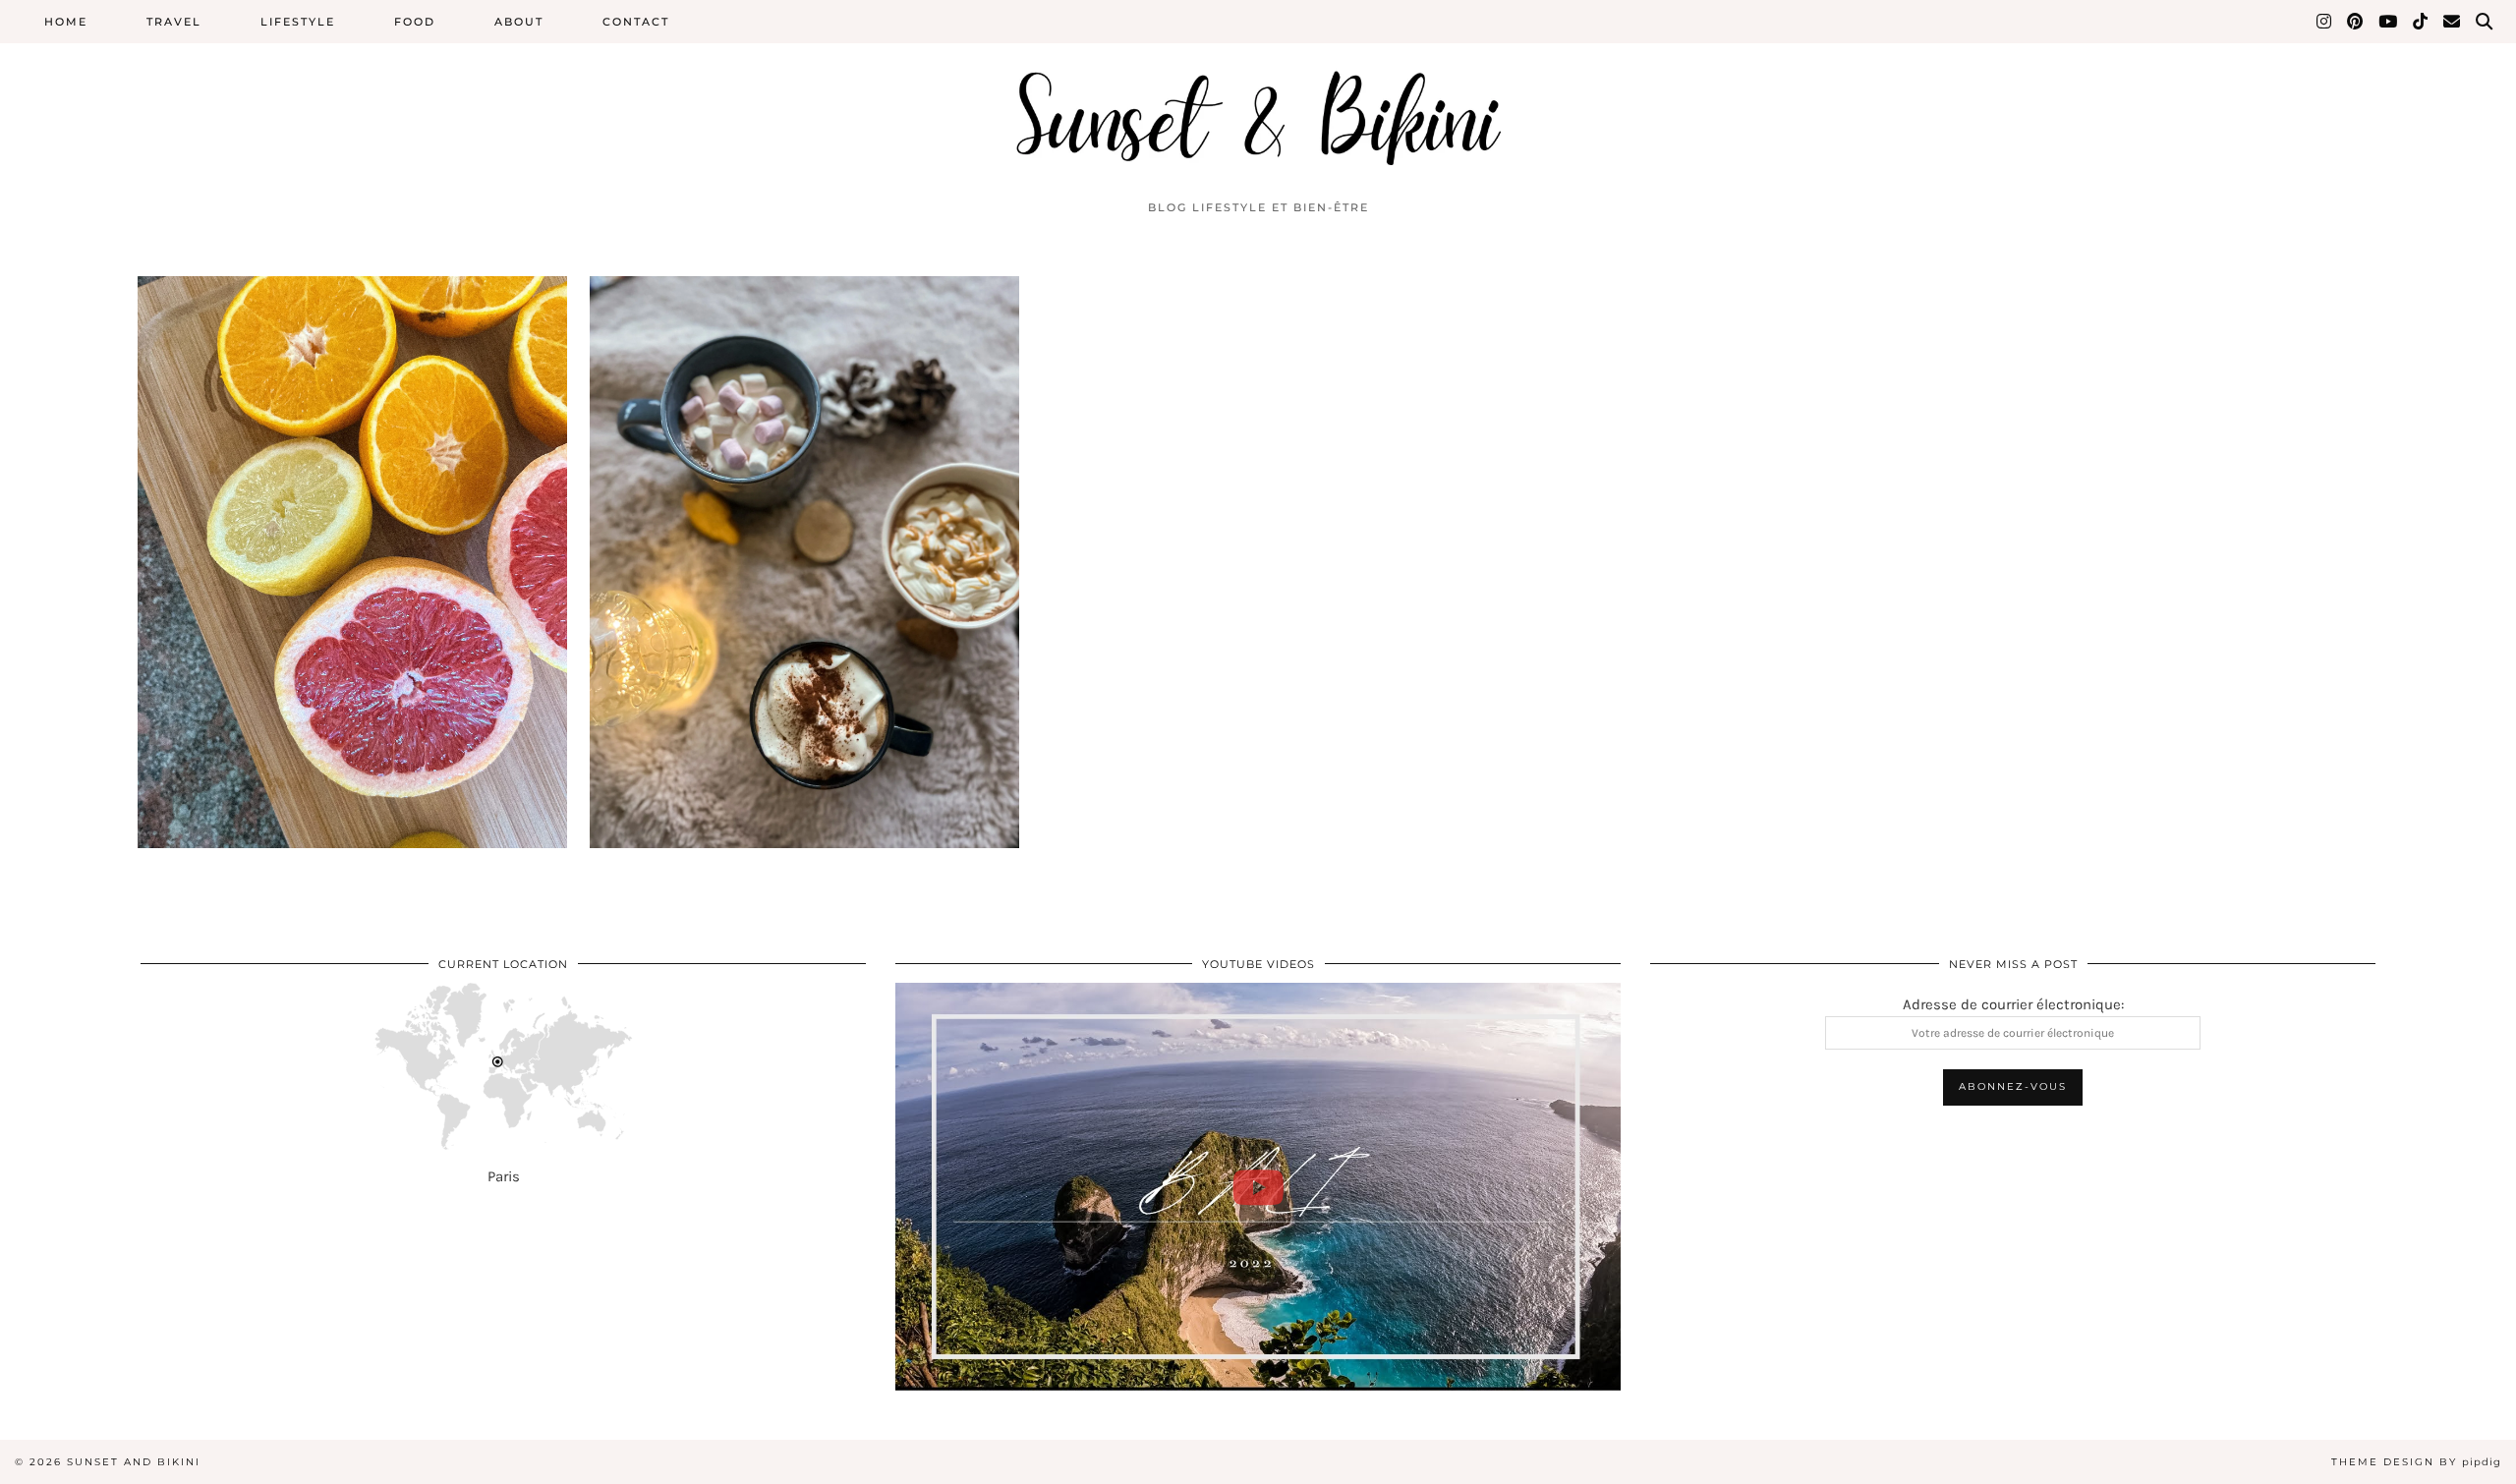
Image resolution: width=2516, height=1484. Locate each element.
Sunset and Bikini (134, 1462)
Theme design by (2416, 1462)
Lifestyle (298, 22)
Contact (636, 22)
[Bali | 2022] (1258, 1187)
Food (415, 22)
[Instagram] (2325, 22)
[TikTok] (2421, 22)
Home (66, 22)
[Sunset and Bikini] (1258, 95)
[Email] (2453, 22)
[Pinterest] (2356, 22)
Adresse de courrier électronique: (2013, 1004)
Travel (174, 22)
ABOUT (519, 22)
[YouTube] (2389, 22)
